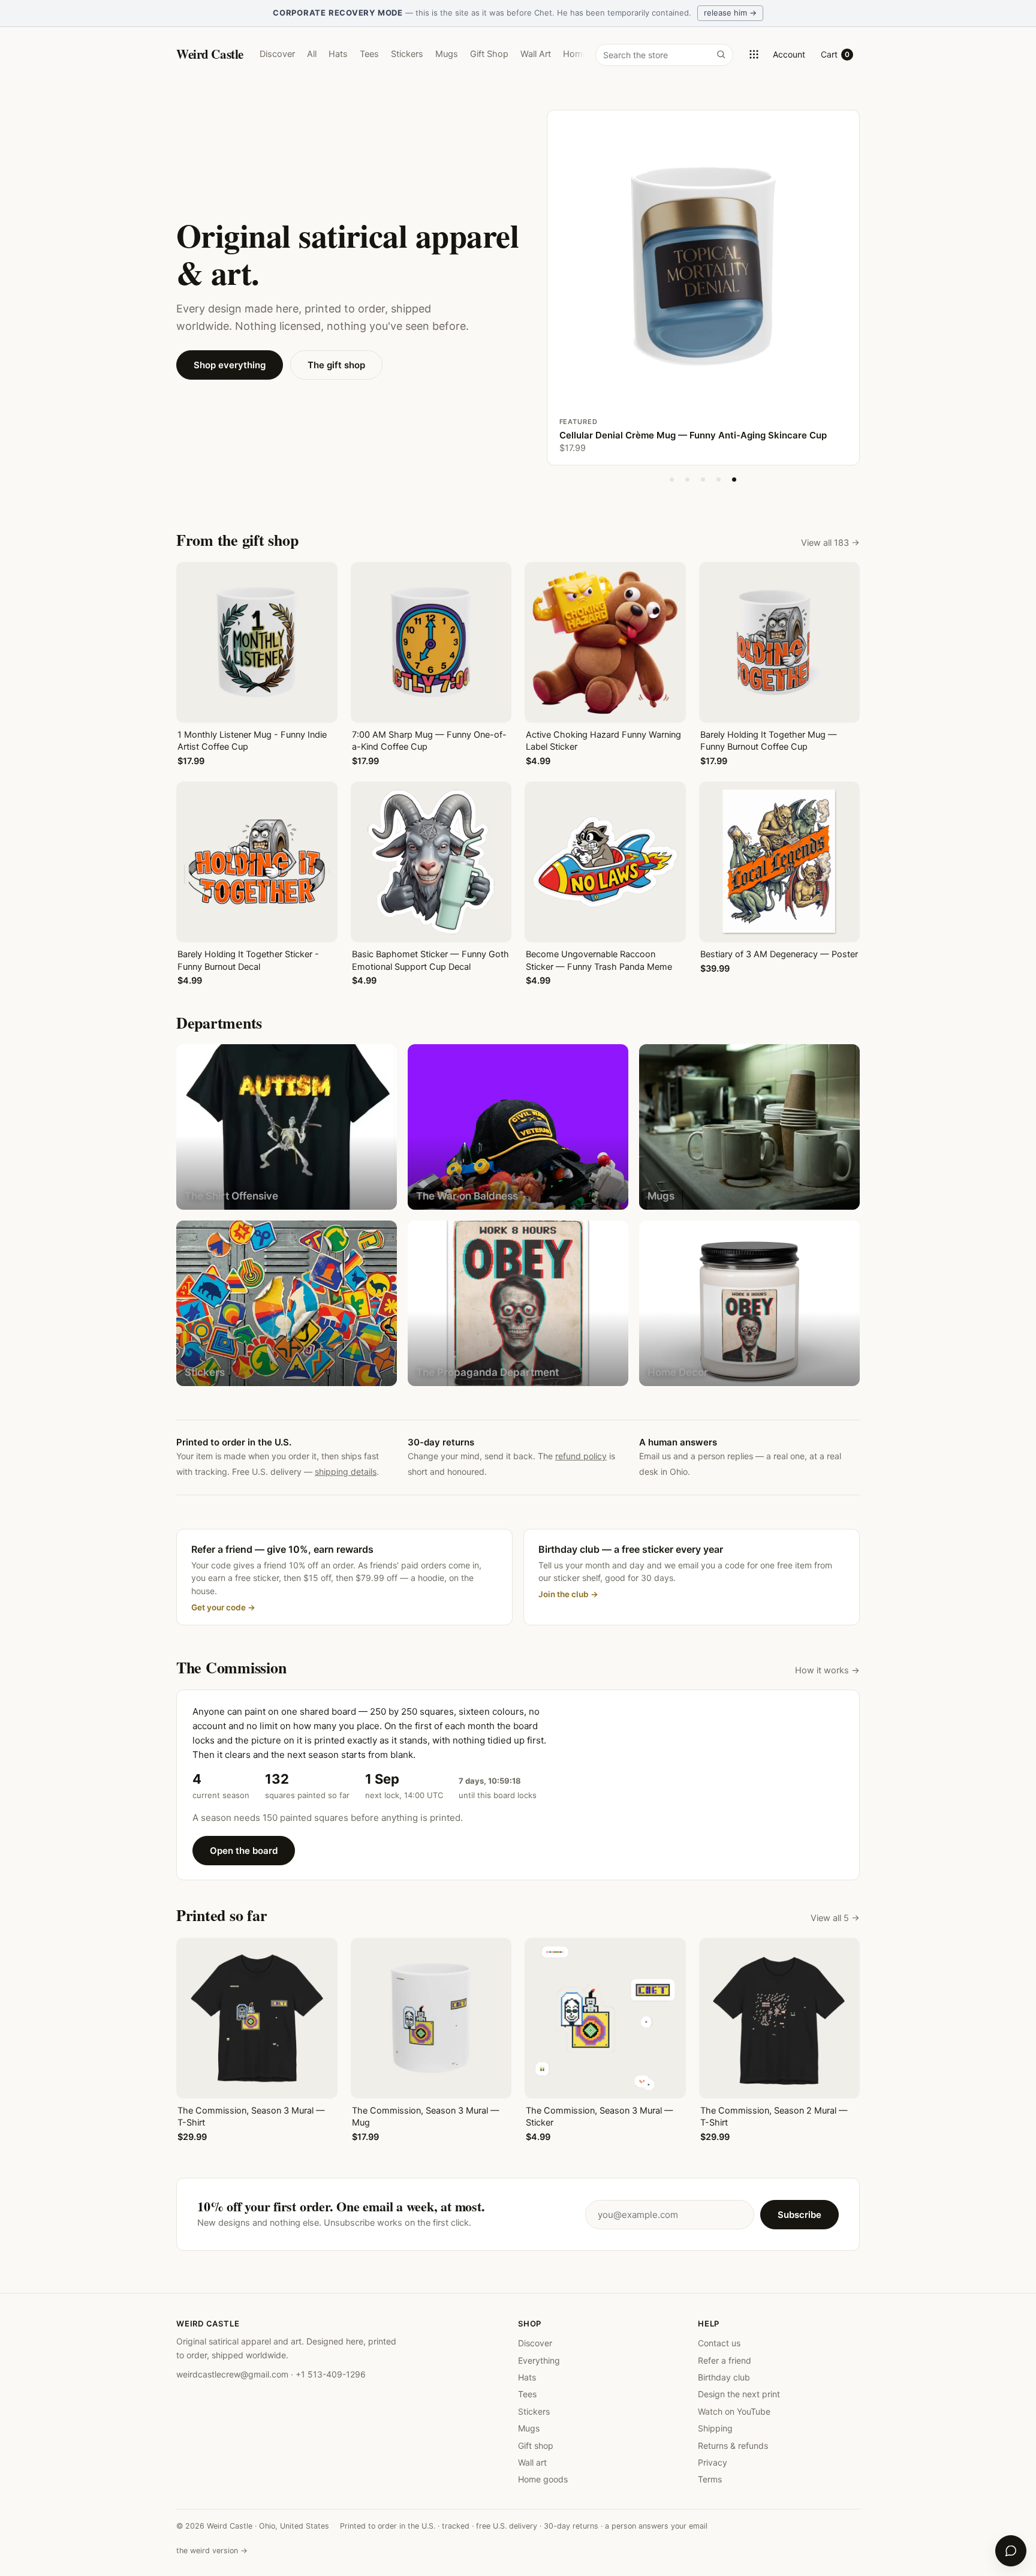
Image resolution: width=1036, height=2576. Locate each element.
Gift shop (536, 2446)
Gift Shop (489, 54)
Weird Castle (210, 54)
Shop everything (230, 365)
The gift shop (336, 365)
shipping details (346, 1472)
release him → (730, 13)
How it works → (827, 1670)
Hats (338, 54)
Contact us (719, 2343)
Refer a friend (725, 2360)
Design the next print (739, 2394)
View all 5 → (835, 1918)
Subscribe (799, 2215)
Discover (277, 54)
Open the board (244, 1851)
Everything (539, 2360)
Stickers (407, 54)
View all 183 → (830, 543)
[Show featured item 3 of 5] (703, 480)
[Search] (721, 54)
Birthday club (724, 2377)
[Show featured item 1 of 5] (672, 480)
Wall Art (536, 54)
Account (789, 54)
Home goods (543, 2479)
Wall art (532, 2462)
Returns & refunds (733, 2446)
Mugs (447, 54)
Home (575, 54)
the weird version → (212, 2551)
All (312, 54)
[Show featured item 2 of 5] (688, 480)
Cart (835, 54)
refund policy (581, 1456)
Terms (710, 2479)
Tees (369, 54)
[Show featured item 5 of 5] (734, 480)
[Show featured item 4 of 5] (719, 480)
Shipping (715, 2428)
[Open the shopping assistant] (1011, 2551)
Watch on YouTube (734, 2411)
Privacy (713, 2462)
